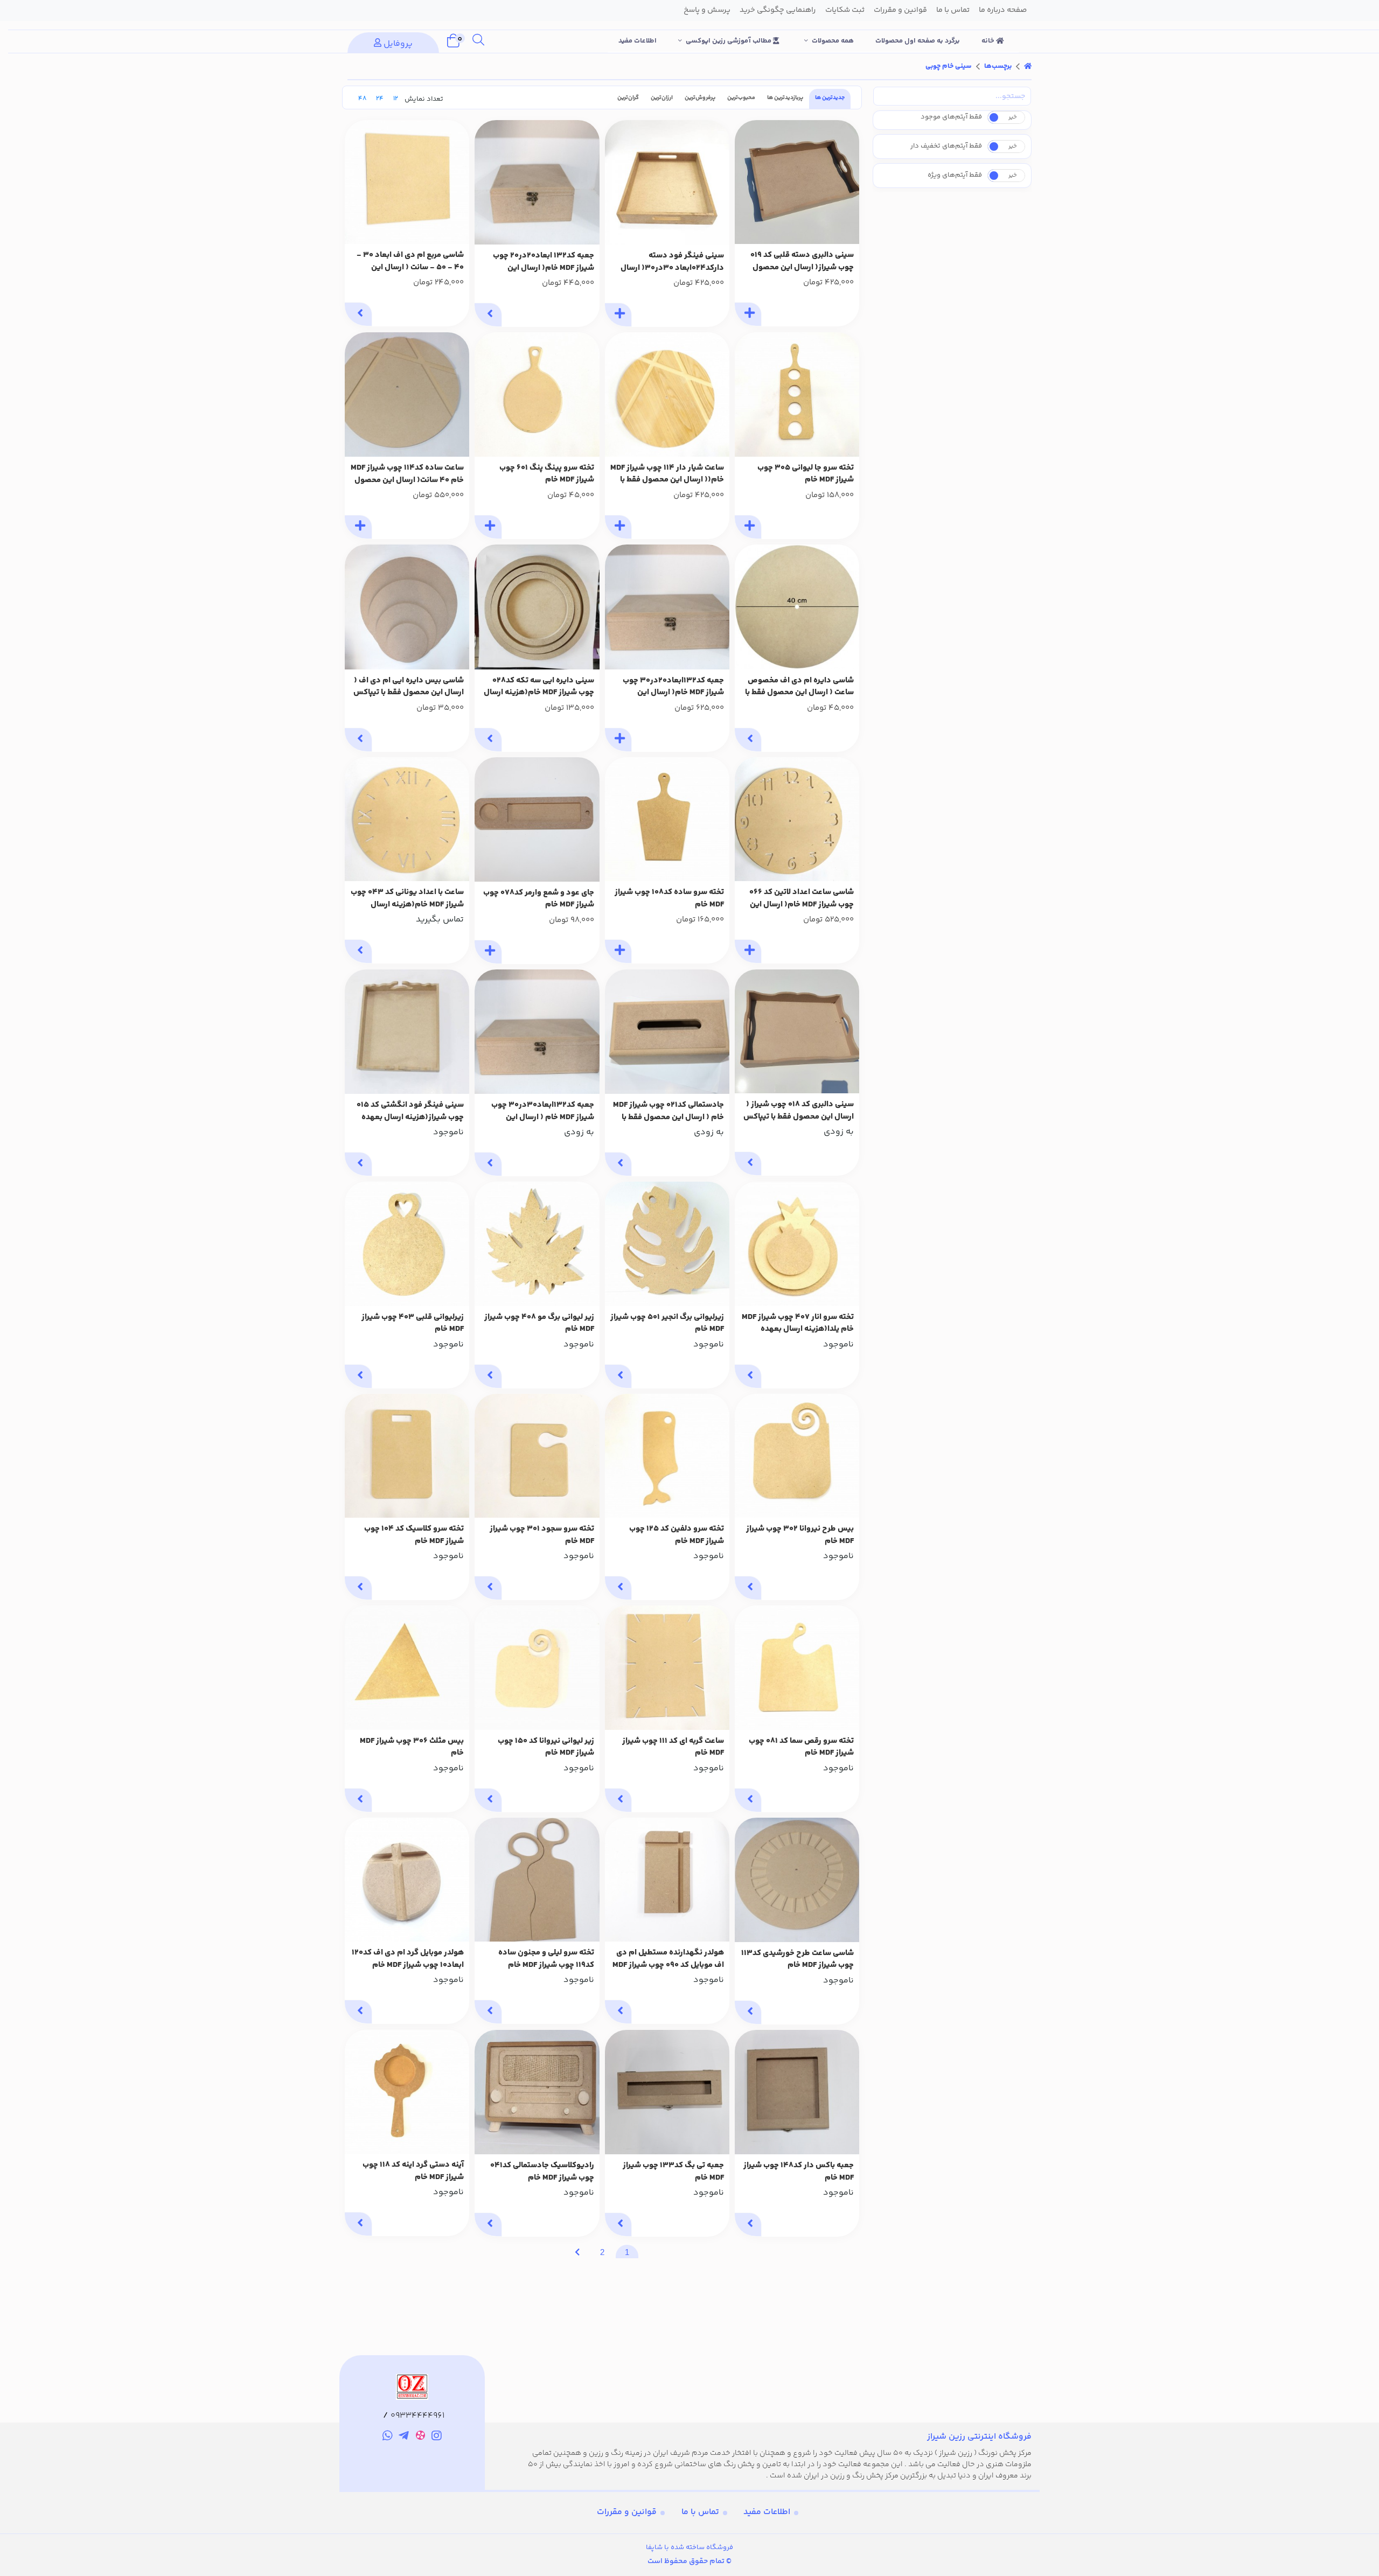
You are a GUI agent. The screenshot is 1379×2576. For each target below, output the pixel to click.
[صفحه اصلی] (1028, 66)
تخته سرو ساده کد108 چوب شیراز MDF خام (669, 899)
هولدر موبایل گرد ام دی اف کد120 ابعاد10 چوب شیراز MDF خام (408, 1959)
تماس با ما (700, 2512)
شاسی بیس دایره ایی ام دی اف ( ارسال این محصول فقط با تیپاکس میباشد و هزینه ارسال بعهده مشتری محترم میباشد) (409, 687)
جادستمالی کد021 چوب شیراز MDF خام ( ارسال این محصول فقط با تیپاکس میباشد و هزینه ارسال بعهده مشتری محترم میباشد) (668, 1111)
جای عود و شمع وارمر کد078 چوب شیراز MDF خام (539, 899)
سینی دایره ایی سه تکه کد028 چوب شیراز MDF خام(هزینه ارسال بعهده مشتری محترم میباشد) (539, 687)
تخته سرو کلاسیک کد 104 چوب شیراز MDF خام (414, 1535)
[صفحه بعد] (577, 2252)
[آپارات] (420, 2437)
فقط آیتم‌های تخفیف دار (946, 146)
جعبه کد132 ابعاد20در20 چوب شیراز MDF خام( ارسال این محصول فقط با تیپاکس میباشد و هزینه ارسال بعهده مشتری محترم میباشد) (538, 262)
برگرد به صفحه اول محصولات (918, 41)
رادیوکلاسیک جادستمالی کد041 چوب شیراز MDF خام (542, 2172)
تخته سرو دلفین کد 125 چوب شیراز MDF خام (677, 1535)
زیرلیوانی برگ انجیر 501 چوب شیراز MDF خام (667, 1324)
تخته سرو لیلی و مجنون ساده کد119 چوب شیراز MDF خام (546, 1959)
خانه (989, 41)
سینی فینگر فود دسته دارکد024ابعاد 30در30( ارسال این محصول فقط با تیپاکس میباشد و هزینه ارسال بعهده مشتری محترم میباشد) (672, 262)
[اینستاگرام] (437, 2438)
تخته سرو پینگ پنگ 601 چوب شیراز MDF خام (547, 474)
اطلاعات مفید (638, 41)
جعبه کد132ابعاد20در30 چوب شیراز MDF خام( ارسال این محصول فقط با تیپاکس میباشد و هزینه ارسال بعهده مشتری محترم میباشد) (668, 687)
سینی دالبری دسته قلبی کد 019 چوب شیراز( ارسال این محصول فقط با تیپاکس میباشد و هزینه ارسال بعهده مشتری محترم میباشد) (802, 261)
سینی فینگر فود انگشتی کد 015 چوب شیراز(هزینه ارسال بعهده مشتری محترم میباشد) (410, 1111)
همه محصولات (833, 41)
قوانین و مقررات (627, 2512)
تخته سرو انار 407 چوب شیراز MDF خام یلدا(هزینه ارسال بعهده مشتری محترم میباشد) (798, 1324)
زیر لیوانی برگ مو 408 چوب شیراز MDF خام (539, 1324)
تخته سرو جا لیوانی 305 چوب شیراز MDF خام (806, 474)
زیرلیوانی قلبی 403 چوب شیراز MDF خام (413, 1324)
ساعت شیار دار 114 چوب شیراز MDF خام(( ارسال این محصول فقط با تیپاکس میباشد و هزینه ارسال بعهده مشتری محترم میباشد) (667, 474)
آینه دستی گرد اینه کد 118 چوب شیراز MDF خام (413, 2171)
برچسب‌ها (998, 66)
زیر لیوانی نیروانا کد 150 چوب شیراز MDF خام (546, 1747)
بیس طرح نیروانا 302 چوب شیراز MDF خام (800, 1535)
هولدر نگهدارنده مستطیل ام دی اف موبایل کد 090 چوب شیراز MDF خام (668, 1959)
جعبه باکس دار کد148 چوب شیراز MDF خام (799, 2172)
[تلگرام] (404, 2438)
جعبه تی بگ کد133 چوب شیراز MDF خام (673, 2172)
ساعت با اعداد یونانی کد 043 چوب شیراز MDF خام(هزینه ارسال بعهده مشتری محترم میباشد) (407, 899)
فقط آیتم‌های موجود (951, 117)
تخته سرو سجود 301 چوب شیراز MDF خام (542, 1535)
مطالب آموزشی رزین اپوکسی (729, 41)
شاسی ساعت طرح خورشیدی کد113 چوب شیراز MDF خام (798, 1960)
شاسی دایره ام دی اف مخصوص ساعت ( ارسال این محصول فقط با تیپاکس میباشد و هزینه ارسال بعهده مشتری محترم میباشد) (799, 687)
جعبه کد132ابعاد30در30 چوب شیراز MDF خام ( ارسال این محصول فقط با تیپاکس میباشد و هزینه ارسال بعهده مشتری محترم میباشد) (538, 1111)
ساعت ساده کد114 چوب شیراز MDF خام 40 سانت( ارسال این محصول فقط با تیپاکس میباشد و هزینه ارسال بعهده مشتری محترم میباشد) (407, 474)
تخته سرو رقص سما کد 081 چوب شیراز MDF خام (801, 1747)
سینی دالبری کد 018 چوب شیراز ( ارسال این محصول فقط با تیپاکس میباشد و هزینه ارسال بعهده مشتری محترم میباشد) (799, 1111)
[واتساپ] (388, 2438)
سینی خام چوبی (949, 66)
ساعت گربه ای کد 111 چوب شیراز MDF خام (673, 1747)
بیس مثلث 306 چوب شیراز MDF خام (412, 1747)
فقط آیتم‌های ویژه (955, 175)
